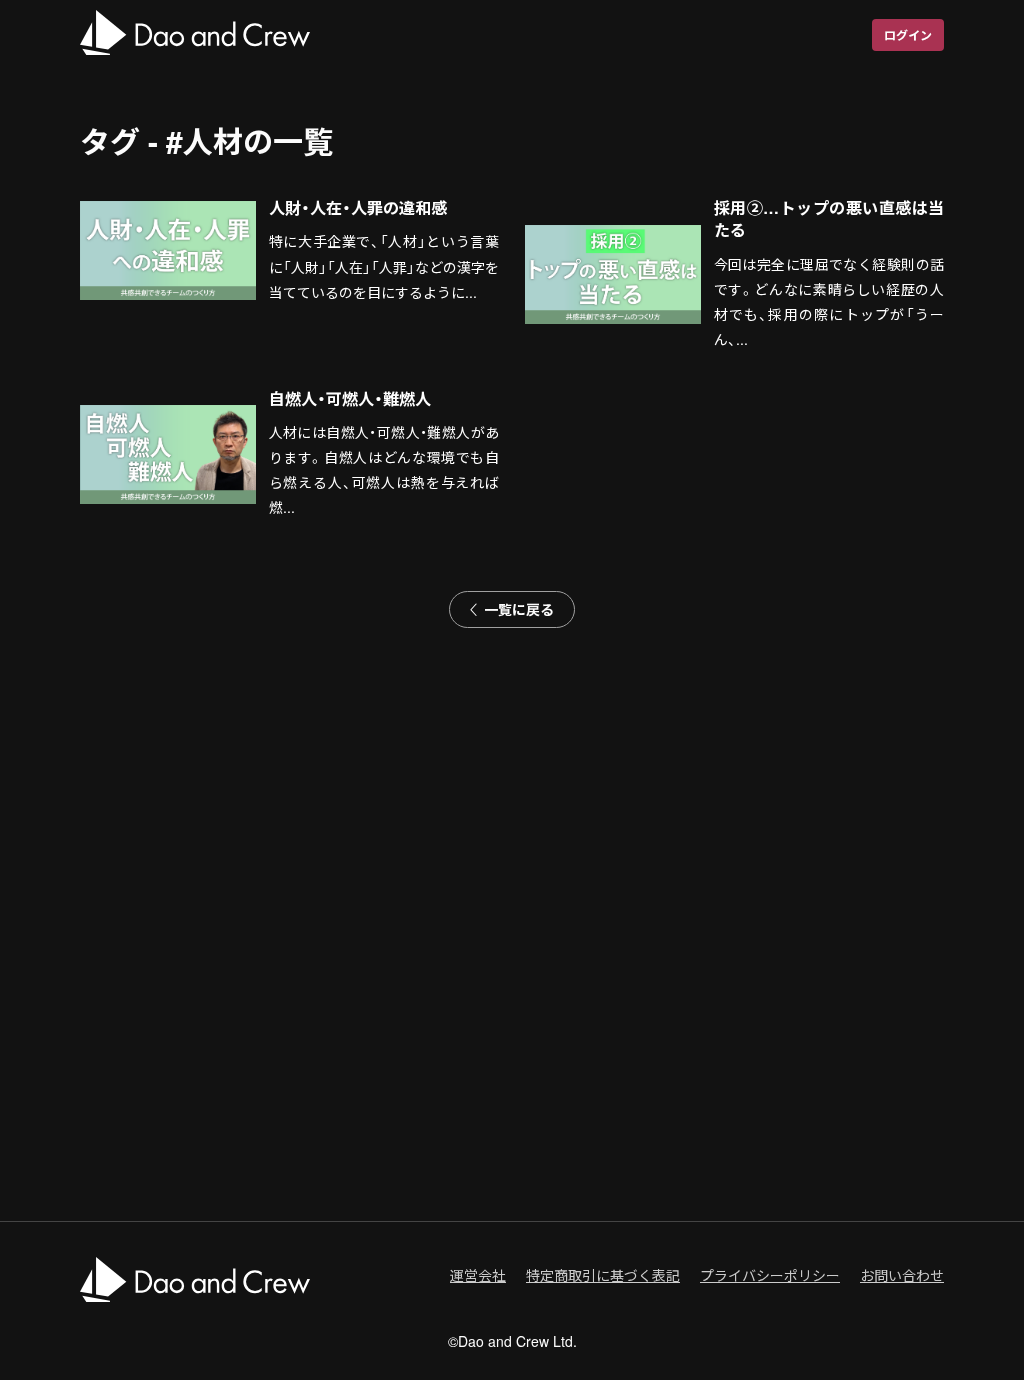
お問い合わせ (902, 1275)
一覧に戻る (519, 609)
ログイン (908, 35)
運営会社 (478, 1275)
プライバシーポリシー (770, 1275)
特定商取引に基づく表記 (603, 1275)
